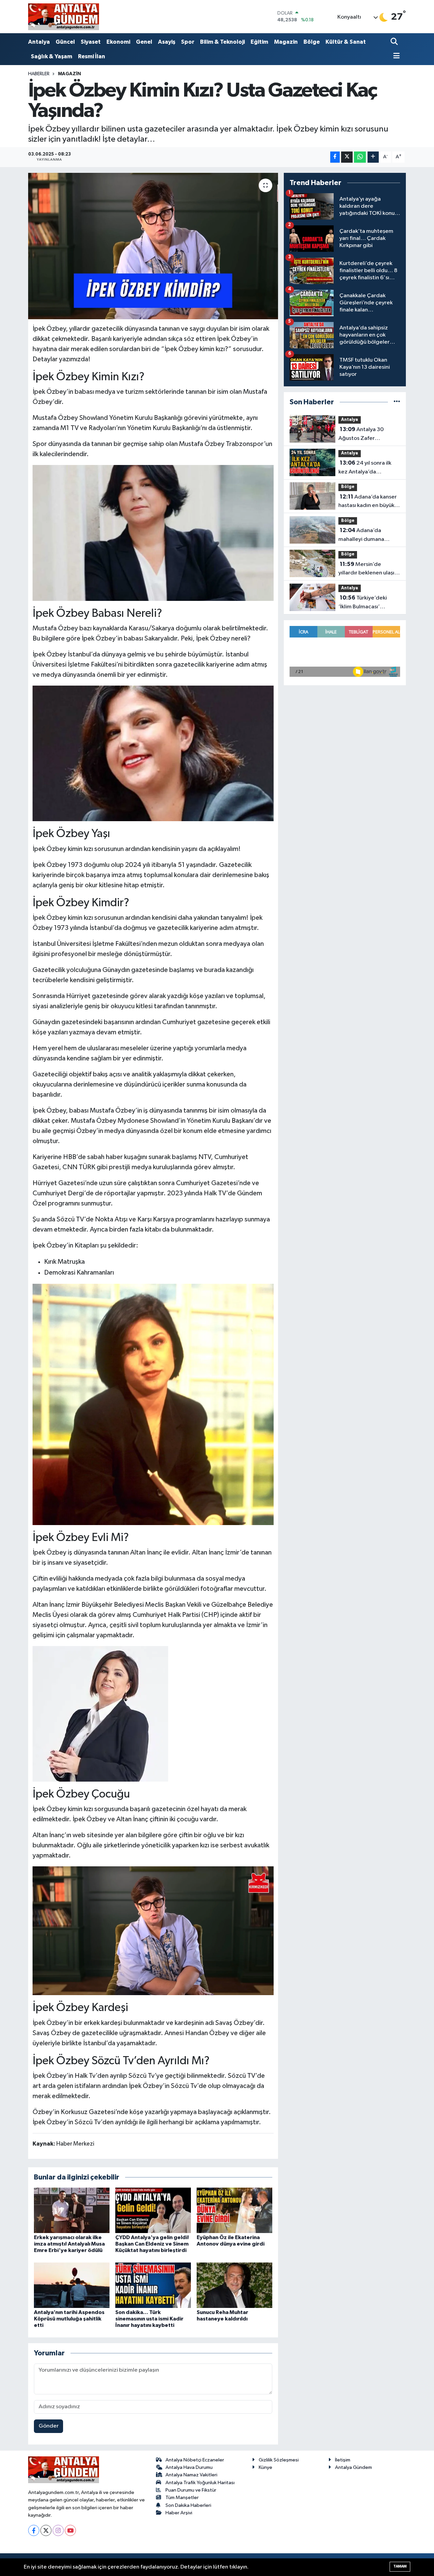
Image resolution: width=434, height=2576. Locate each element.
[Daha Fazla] (373, 157)
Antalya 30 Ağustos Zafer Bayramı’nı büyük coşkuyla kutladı (361, 434)
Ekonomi (118, 42)
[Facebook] (34, 2530)
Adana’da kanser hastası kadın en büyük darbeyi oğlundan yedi (368, 502)
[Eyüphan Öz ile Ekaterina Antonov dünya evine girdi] (234, 2210)
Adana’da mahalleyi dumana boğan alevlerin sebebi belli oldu (367, 535)
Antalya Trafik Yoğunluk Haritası (200, 2483)
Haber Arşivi (179, 2513)
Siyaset (91, 42)
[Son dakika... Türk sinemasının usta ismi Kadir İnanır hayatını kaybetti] (153, 2285)
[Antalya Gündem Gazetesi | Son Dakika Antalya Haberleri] (64, 17)
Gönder (49, 2426)
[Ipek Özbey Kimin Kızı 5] (153, 1930)
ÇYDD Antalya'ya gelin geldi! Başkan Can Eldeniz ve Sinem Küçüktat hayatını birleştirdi (152, 2244)
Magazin (286, 42)
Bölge (312, 42)
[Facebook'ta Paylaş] (335, 157)
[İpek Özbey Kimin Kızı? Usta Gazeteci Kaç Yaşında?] (153, 246)
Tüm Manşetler (182, 2498)
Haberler (39, 74)
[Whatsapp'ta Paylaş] (360, 157)
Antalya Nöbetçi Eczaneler (195, 2460)
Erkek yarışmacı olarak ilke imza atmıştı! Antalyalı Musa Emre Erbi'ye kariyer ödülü (69, 2244)
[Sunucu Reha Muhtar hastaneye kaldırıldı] (234, 2285)
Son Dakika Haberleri (188, 2505)
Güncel (65, 42)
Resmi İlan (92, 56)
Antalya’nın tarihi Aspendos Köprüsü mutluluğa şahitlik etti (69, 2319)
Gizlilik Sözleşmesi (279, 2460)
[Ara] (395, 42)
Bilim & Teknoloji (222, 42)
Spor (188, 42)
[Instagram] (58, 2530)
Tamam (400, 2566)
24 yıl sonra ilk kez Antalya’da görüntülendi (365, 468)
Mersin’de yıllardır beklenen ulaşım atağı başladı (369, 569)
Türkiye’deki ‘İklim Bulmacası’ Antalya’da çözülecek (366, 603)
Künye (265, 2467)
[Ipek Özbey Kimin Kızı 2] (153, 532)
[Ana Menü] (395, 56)
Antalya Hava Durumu (189, 2467)
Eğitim (259, 42)
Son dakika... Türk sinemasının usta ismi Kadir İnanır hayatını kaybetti (149, 2319)
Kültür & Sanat (346, 42)
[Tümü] (397, 402)
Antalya (39, 42)
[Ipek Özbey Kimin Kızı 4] (100, 1713)
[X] (46, 2530)
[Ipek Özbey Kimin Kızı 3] (153, 753)
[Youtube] (70, 2530)
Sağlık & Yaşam (52, 56)
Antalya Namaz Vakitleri (191, 2475)
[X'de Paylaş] (347, 157)
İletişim (343, 2460)
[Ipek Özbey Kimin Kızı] (153, 1404)
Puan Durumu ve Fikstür (191, 2490)
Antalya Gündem (353, 2467)
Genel (144, 42)
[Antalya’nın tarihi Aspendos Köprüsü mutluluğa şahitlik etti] (72, 2285)
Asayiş (167, 42)
